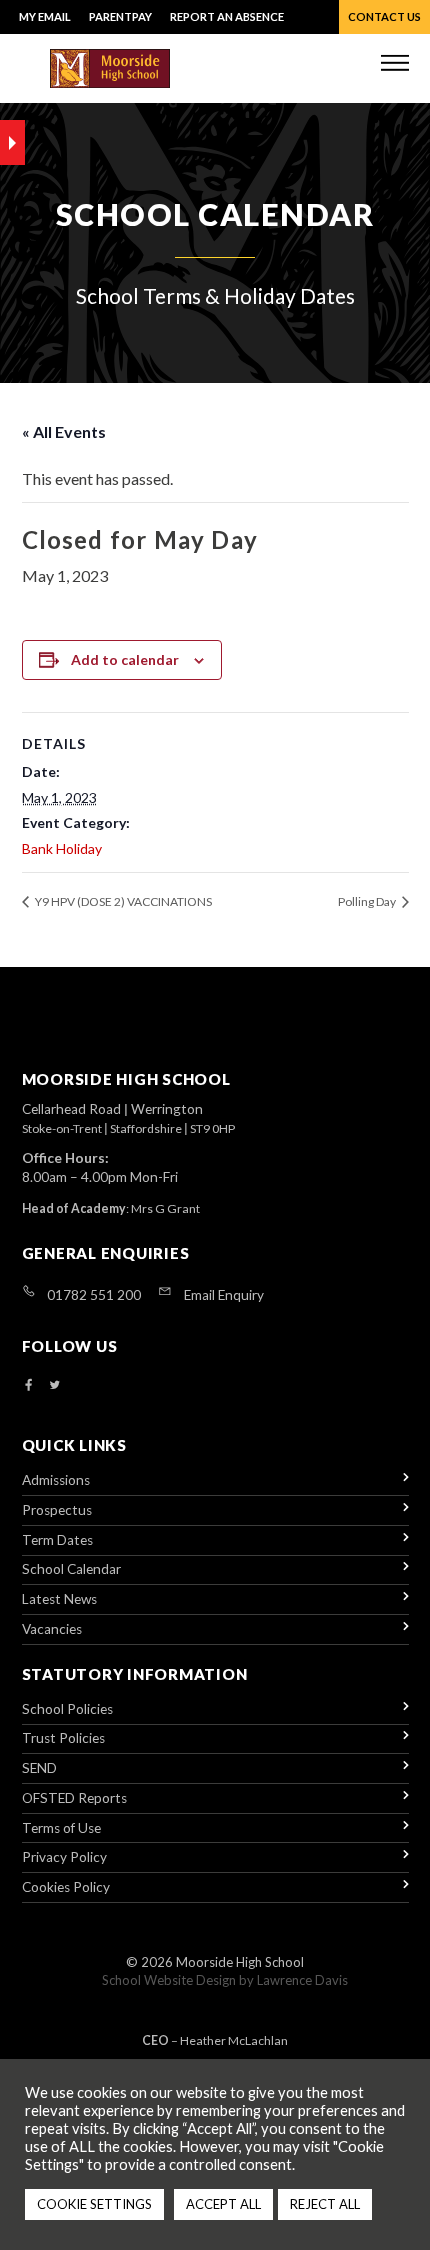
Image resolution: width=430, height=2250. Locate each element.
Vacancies (52, 1629)
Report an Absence (227, 16)
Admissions (56, 1480)
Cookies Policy (66, 1887)
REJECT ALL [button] (325, 2204)
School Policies (67, 1709)
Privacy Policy (64, 1857)
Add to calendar (125, 659)
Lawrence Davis (302, 1980)
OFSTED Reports (74, 1798)
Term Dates (57, 1540)
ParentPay (120, 16)
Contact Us (384, 16)
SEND (39, 1768)
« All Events (64, 431)
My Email (45, 16)
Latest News (59, 1599)
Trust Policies (63, 1738)
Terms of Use (61, 1828)
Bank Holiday (62, 848)
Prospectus (57, 1510)
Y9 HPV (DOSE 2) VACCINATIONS (122, 901)
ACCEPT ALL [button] (223, 2204)
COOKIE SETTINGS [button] (94, 2204)
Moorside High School (240, 1962)
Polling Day (368, 901)
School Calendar (71, 1569)
